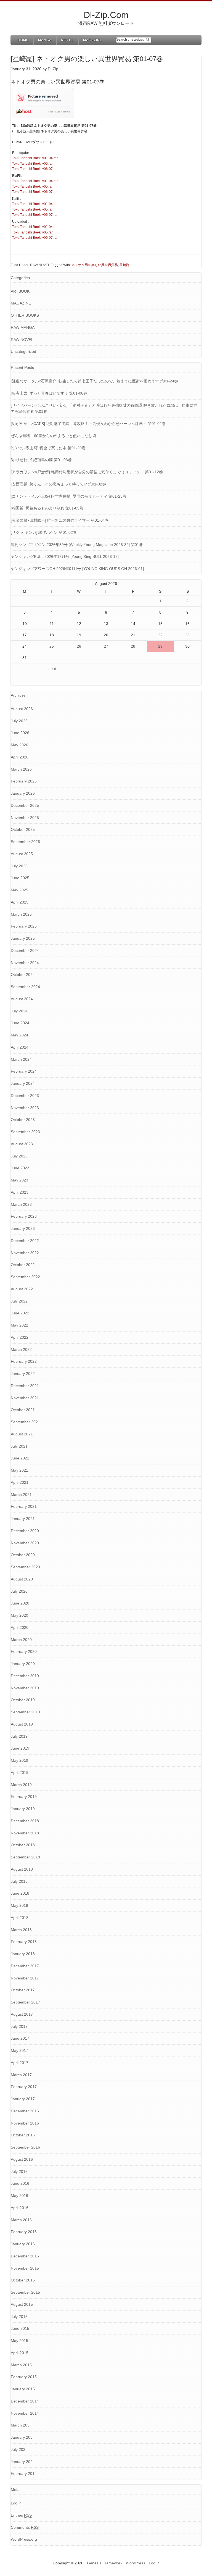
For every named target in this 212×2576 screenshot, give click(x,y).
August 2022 (22, 1289)
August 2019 (22, 1724)
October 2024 (23, 975)
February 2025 (24, 926)
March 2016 (21, 2220)
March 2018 (21, 1930)
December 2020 (25, 1531)
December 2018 (25, 1821)
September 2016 (25, 2147)
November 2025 (25, 818)
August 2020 (22, 1579)
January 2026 (23, 793)
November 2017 (25, 1978)
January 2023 (23, 1228)
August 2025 (22, 854)
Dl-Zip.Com (106, 15)
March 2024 (21, 1059)
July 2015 (19, 2317)
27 (106, 646)
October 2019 (23, 1700)
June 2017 (20, 2038)
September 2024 (25, 987)
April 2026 (20, 757)
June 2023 (20, 1168)
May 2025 (19, 890)
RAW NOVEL (40, 265)
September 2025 (25, 842)
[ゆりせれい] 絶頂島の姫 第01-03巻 (41, 460)
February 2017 (24, 2087)
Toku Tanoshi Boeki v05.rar (32, 164)
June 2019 (20, 1748)
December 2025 (25, 805)
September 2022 (25, 1277)
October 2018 (23, 1845)
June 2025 (20, 878)
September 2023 (25, 1132)
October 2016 (23, 2135)
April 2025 (20, 902)
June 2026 (20, 733)
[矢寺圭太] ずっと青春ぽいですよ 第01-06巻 (49, 393)
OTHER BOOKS (25, 315)
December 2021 (25, 1386)
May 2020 (19, 1615)
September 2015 (25, 2292)
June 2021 (20, 1458)
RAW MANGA (23, 327)
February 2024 (24, 1071)
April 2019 (20, 1773)
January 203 (22, 2437)
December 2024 (25, 950)
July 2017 (19, 2026)
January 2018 (23, 1954)
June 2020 (20, 1603)
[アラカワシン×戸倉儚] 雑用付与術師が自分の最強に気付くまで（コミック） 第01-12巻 (87, 472)
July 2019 (19, 1736)
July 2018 (19, 1881)
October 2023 (23, 1120)
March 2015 (21, 2365)
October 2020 (23, 1555)
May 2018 (19, 1905)
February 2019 (24, 1797)
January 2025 (23, 938)
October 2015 (23, 2280)
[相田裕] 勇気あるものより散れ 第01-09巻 (47, 508)
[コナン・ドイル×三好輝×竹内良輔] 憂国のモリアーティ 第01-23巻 (69, 496)
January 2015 (23, 2389)
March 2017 (21, 2075)
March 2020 (21, 1640)
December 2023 (25, 1096)
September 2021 (25, 1422)
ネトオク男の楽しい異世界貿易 (95, 265)
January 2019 (23, 1809)
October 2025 (23, 829)
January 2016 (23, 2244)
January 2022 (23, 1374)
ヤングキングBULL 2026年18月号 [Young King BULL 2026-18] (65, 556)
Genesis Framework (105, 2563)
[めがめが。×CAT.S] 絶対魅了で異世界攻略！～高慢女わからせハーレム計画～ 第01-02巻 (88, 424)
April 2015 (20, 2353)
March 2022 (21, 1349)
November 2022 (25, 1253)
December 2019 (25, 1676)
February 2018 (24, 1942)
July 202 (18, 2449)
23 (187, 635)
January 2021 (23, 1519)
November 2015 (25, 2268)
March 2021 (21, 1495)
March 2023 (21, 1204)
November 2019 (25, 1688)
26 (79, 646)
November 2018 (25, 1833)
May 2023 (19, 1180)
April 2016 (20, 2208)
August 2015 (22, 2304)
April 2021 (20, 1482)
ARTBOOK (20, 291)
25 (52, 646)
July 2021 (19, 1446)
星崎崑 (124, 265)
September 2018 (25, 1857)
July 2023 (19, 1156)
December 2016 (25, 2111)
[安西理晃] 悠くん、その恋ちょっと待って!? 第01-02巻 (58, 484)
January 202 (22, 2462)
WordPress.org (24, 2539)
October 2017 (23, 1990)
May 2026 (19, 745)
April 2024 (20, 1047)
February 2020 (24, 1651)
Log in (16, 2503)
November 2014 (25, 2413)
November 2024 (25, 963)
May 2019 (19, 1760)
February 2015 (24, 2377)
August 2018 (22, 1869)
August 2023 (22, 1144)
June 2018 (20, 1893)
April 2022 (20, 1337)
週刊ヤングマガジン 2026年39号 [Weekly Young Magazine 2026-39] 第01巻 (77, 545)
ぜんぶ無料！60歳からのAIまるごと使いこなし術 (53, 436)
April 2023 (20, 1192)
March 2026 (21, 769)
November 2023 (25, 1108)
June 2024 (20, 1023)
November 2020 (25, 1543)
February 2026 (24, 781)
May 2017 (19, 2050)
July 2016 (19, 2171)
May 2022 (19, 1325)
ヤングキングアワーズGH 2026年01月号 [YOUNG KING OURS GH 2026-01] (77, 569)
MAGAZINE (21, 303)
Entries (21, 2515)
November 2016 (25, 2123)
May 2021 (19, 1470)
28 (133, 646)
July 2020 (19, 1591)
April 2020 (20, 1627)
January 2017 (23, 2099)
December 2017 (25, 1966)
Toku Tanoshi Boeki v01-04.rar (35, 158)
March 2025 (21, 914)
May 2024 (19, 1035)
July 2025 (19, 866)
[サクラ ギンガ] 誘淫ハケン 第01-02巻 (44, 532)
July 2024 (19, 1011)
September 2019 (25, 1712)
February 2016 (24, 2232)
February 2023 (24, 1216)
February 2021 (24, 1506)
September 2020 (25, 1567)
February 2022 (24, 1361)
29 (160, 646)
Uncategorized (23, 351)
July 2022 (19, 1301)
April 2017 (20, 2063)
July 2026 (19, 721)
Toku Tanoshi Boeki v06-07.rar (35, 169)
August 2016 (22, 2159)
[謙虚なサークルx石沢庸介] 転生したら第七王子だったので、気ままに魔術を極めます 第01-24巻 (94, 381)
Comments (25, 2527)
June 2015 (20, 2328)
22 (160, 635)
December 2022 (25, 1241)
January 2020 (23, 1664)
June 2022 (20, 1313)
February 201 (23, 2473)
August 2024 (22, 999)
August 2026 (22, 709)
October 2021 (23, 1410)
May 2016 (19, 2196)
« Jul (52, 669)
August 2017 (22, 2014)
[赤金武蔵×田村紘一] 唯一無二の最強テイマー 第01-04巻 (60, 520)
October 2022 (23, 1265)
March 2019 (21, 1785)
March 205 (20, 2425)
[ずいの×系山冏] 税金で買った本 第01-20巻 (48, 448)
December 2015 (25, 2256)
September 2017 (25, 2002)
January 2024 (23, 1083)
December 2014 (25, 2401)
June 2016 (20, 2183)
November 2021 (25, 1398)
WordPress (136, 2563)
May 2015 (19, 2341)
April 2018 (20, 1918)
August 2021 (22, 1434)
